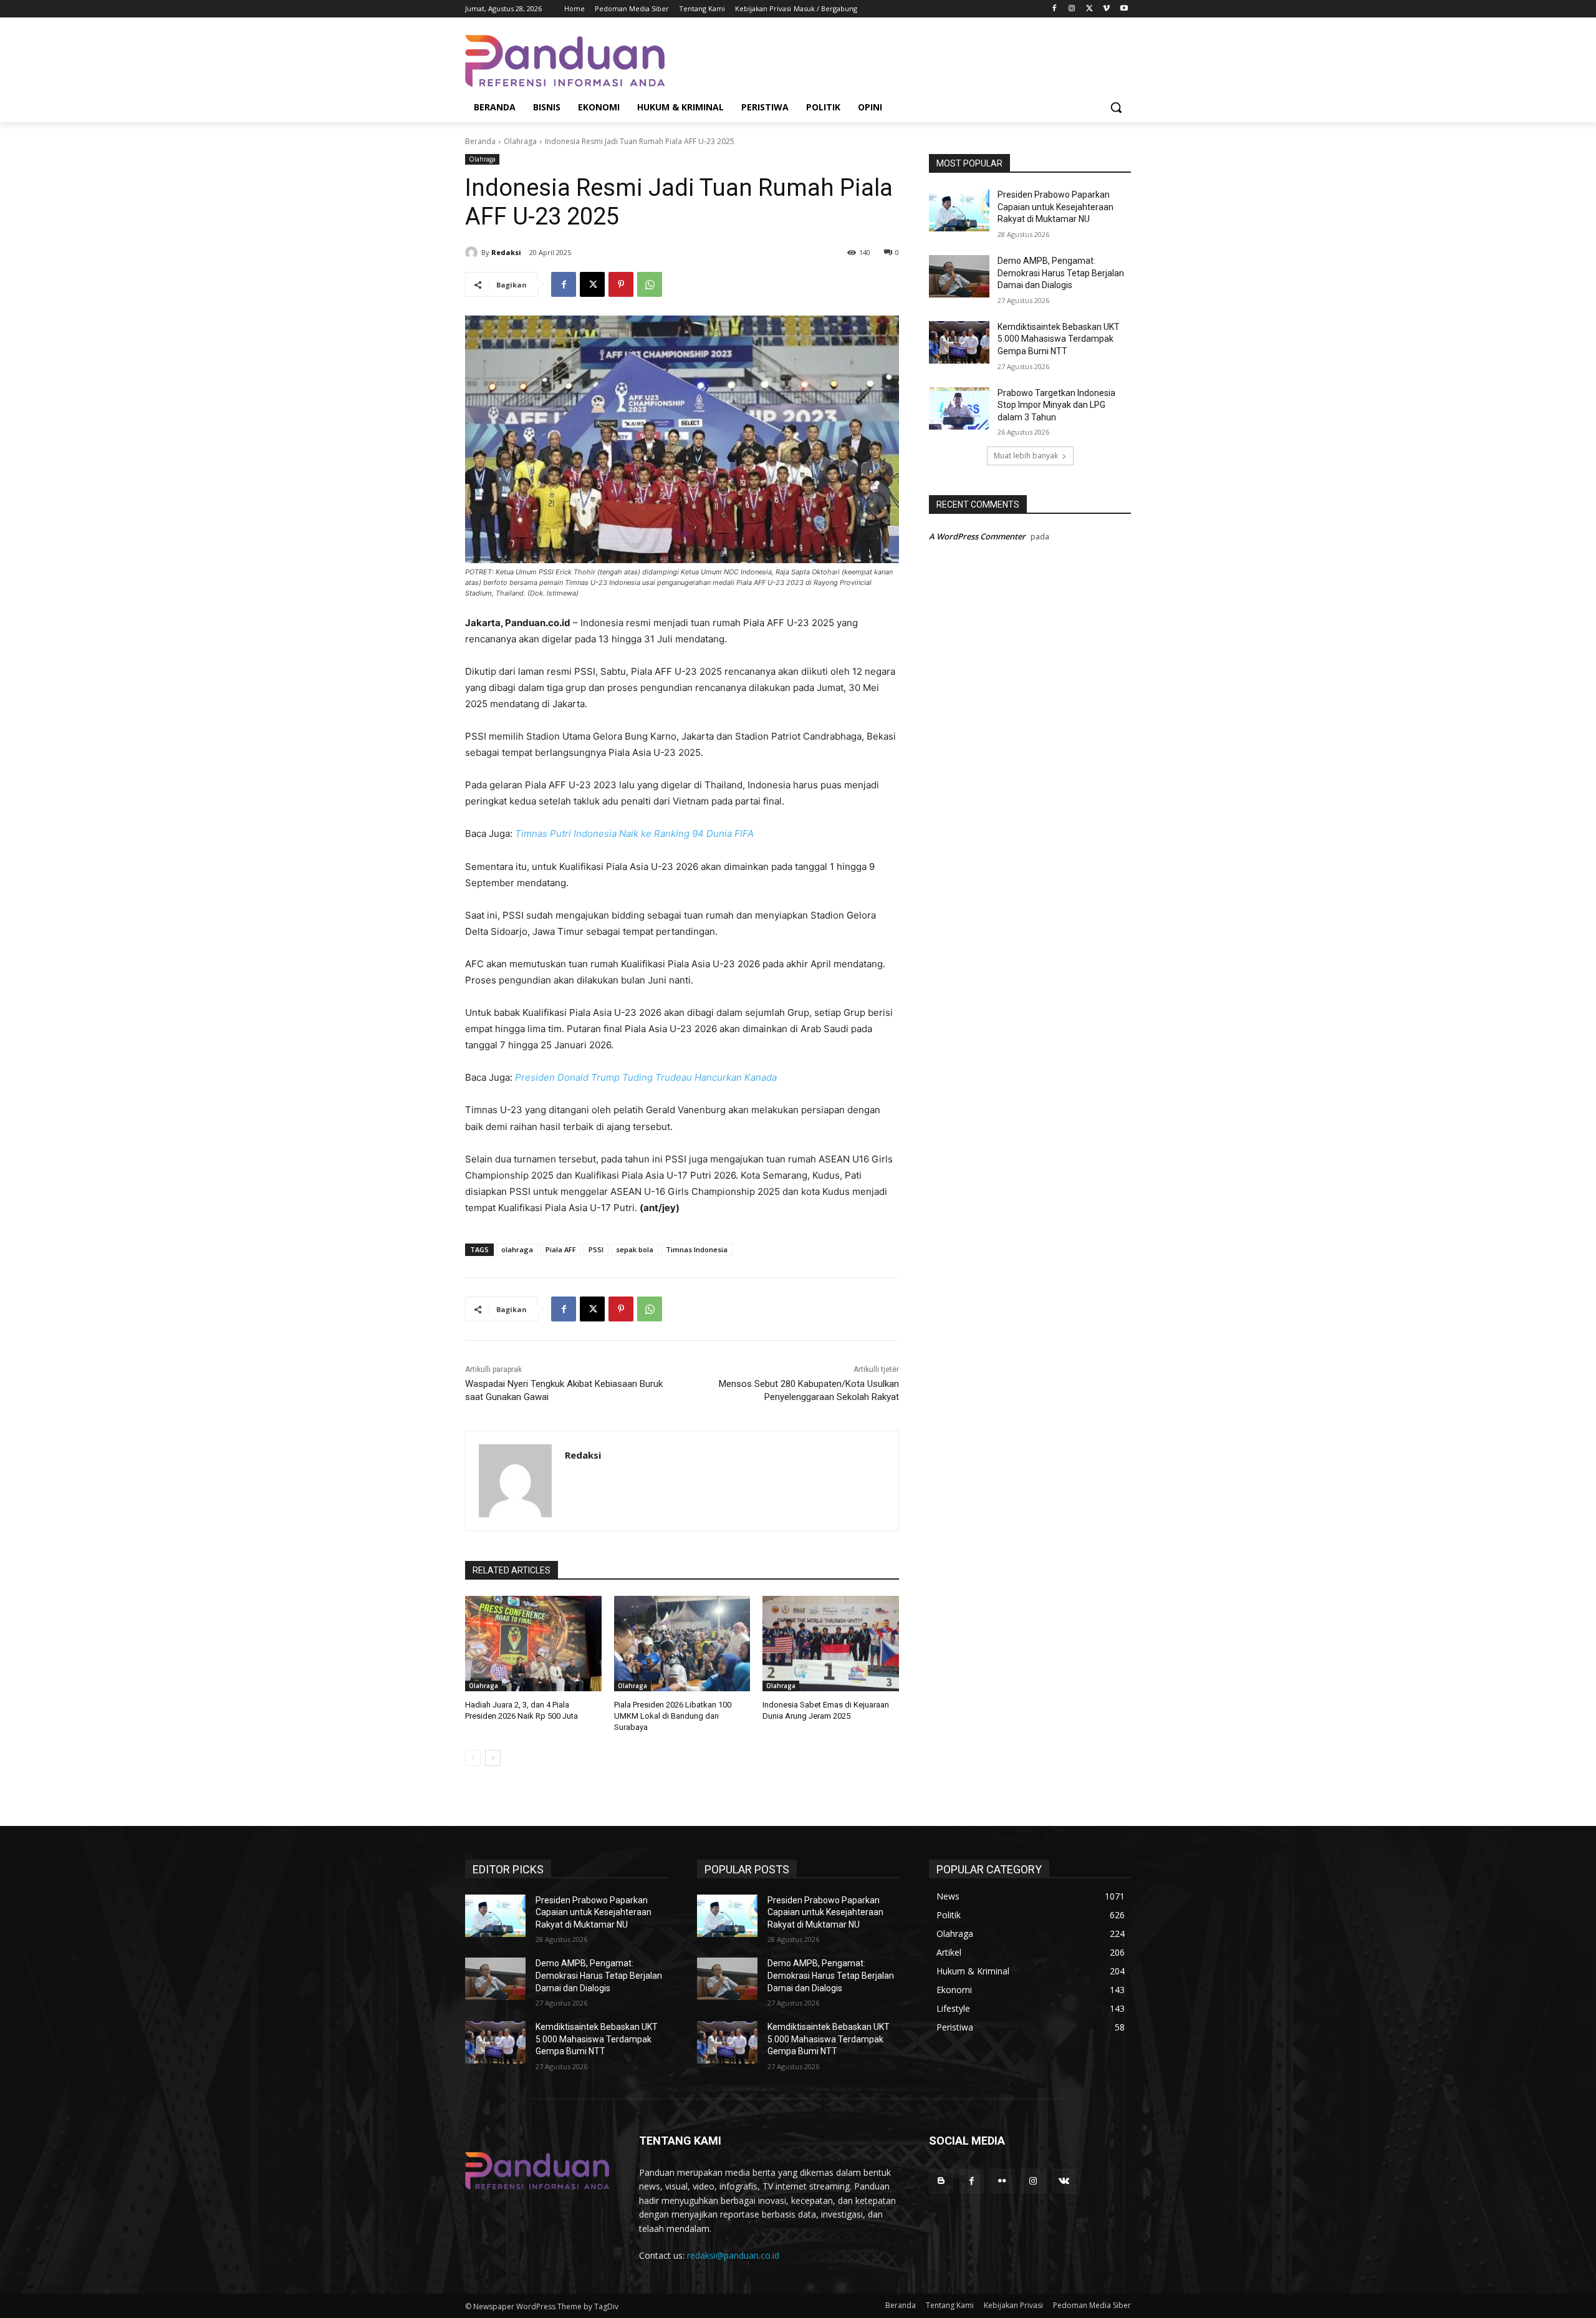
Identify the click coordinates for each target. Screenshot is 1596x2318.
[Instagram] (1072, 9)
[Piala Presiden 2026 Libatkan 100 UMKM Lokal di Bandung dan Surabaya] (682, 1644)
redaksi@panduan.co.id (733, 2255)
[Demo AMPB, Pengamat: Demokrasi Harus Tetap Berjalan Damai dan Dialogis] (959, 276)
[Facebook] (1055, 9)
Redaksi (506, 252)
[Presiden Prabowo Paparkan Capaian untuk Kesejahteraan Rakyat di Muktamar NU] (959, 210)
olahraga (517, 1249)
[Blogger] (941, 2181)
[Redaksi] (473, 253)
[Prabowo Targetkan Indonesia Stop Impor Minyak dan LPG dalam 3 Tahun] (959, 408)
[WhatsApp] (650, 284)
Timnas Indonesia (697, 1249)
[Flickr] (1002, 2181)
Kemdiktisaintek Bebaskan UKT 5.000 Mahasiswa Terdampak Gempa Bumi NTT (1059, 339)
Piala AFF (561, 1249)
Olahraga (520, 141)
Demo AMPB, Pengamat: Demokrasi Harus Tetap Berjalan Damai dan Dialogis (1061, 273)
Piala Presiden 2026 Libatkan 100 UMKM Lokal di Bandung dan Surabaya (673, 1716)
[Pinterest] (621, 284)
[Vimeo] (1106, 9)
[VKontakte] (1064, 2181)
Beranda (480, 141)
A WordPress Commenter (977, 536)
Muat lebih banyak (1026, 456)
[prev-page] (473, 1758)
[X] (1089, 9)
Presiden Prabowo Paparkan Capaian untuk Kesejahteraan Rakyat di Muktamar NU (1055, 207)
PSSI (596, 1249)
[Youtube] (1124, 9)
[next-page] (493, 1758)
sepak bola (635, 1249)
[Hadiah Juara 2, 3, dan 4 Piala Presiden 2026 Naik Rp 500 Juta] (533, 1644)
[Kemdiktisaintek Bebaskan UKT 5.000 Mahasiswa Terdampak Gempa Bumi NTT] (959, 342)
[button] (1116, 107)
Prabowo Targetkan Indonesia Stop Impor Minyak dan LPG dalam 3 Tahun (1056, 405)
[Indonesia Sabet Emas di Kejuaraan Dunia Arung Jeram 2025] (831, 1644)
